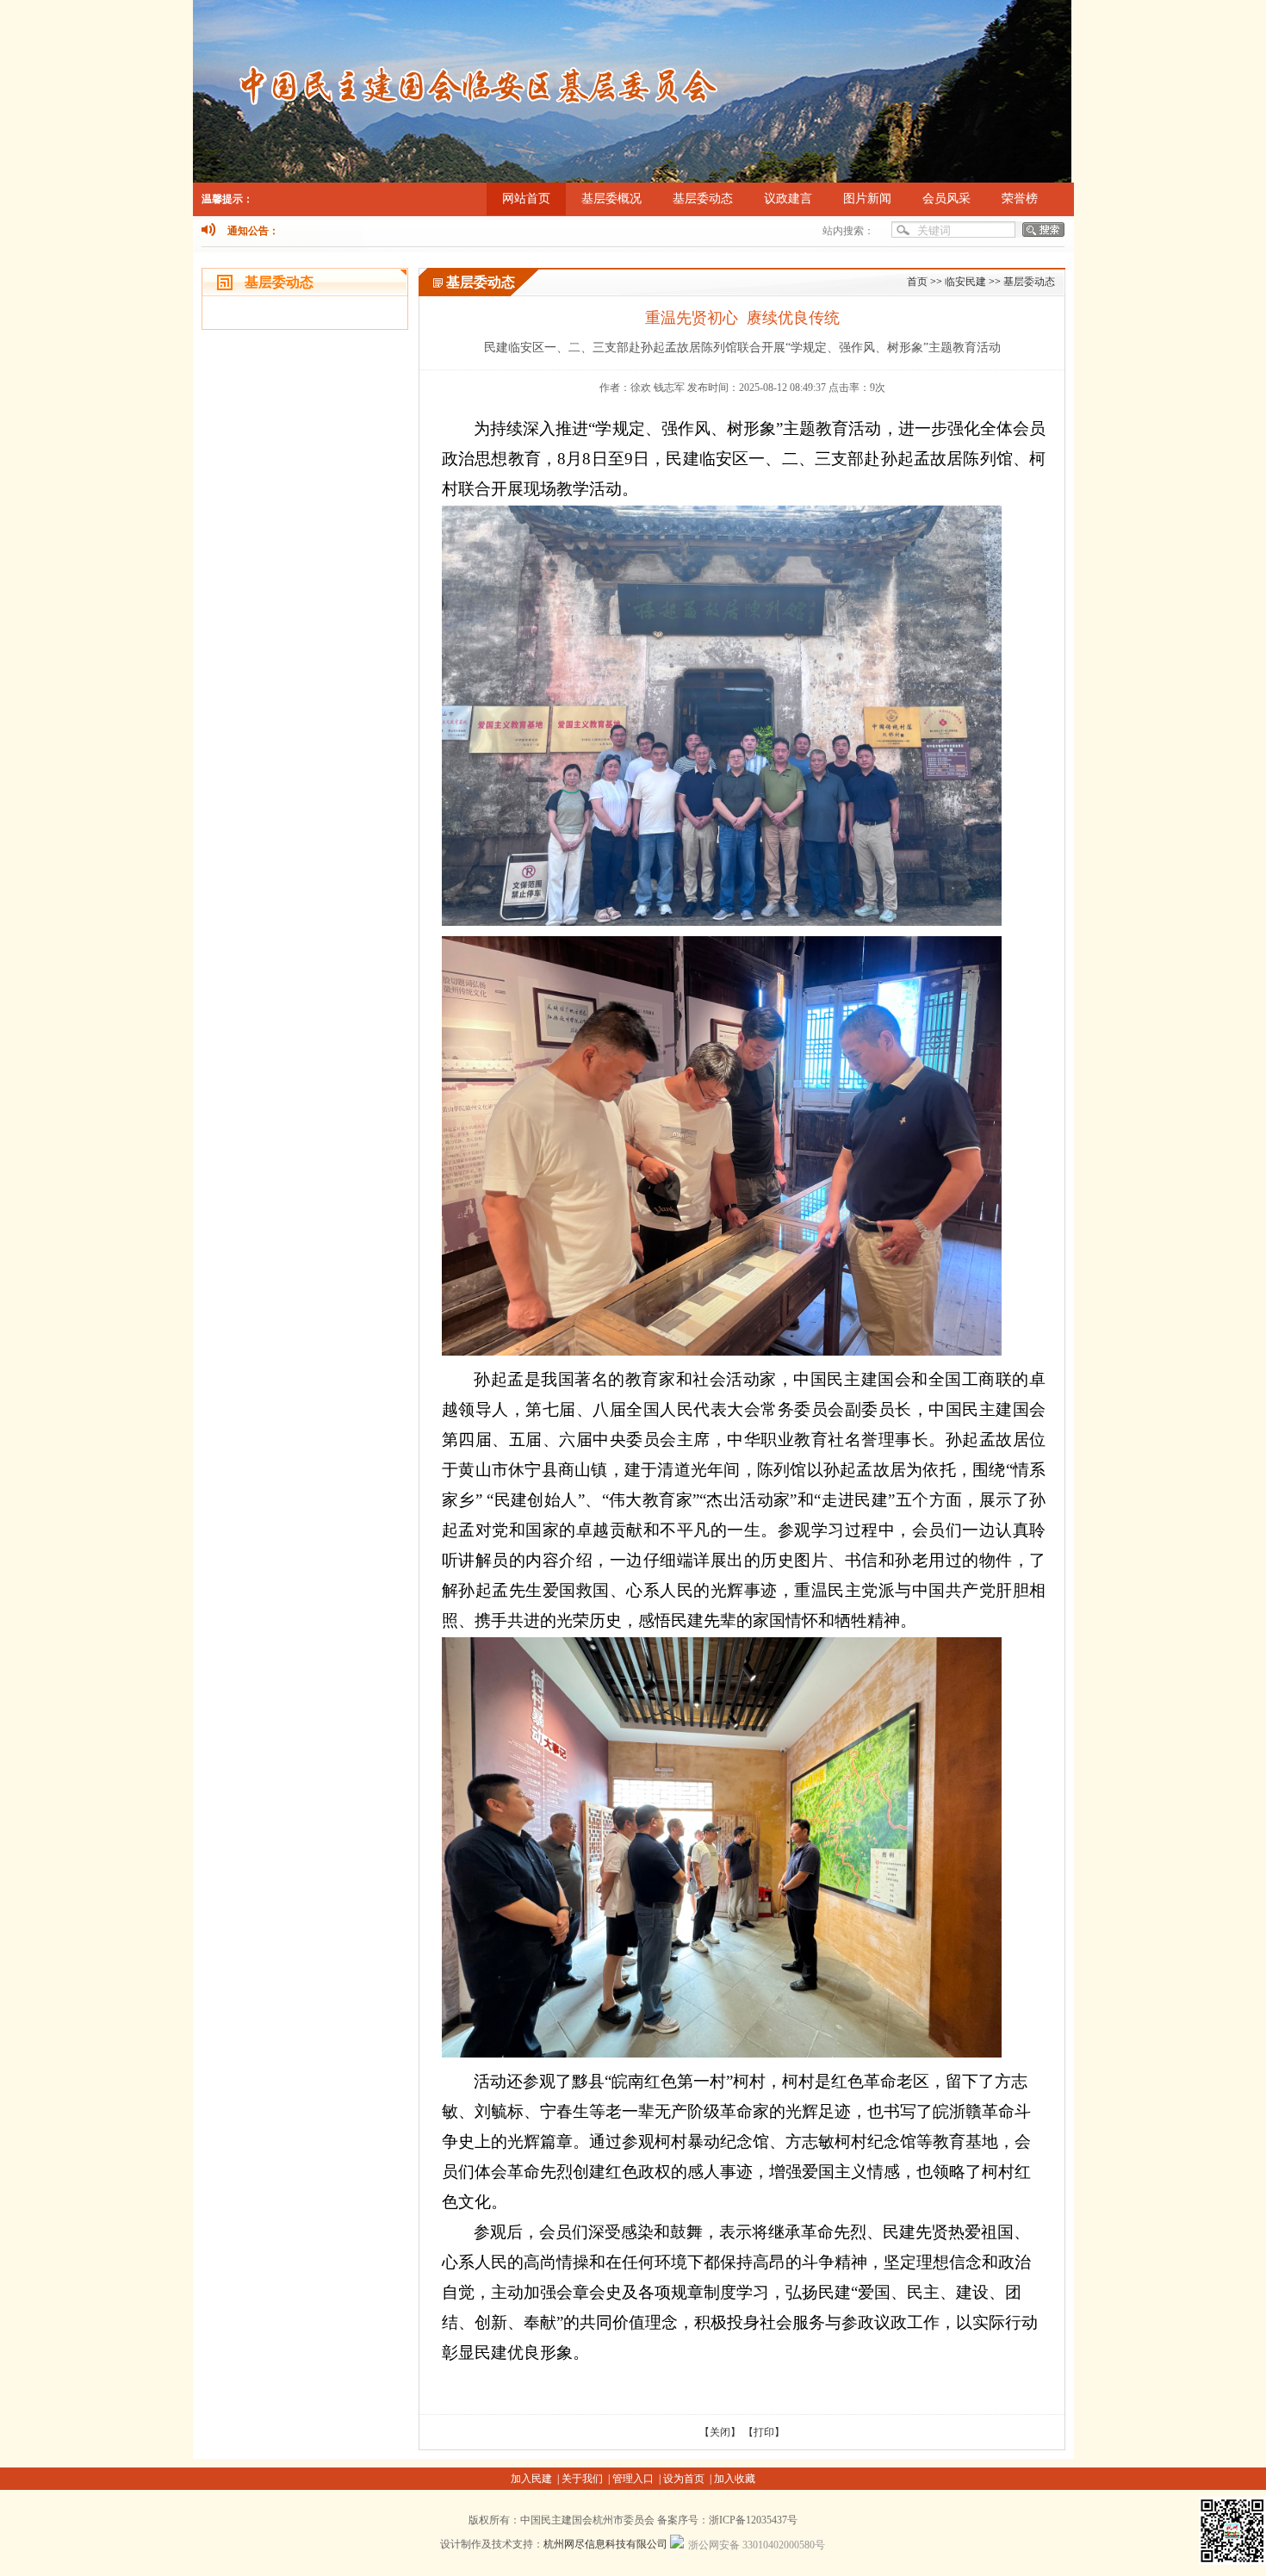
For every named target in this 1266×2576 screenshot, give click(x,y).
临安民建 (965, 282)
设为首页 (685, 2479)
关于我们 (583, 2479)
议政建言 (788, 199)
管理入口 (634, 2479)
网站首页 (526, 199)
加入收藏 (735, 2479)
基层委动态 (703, 199)
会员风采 (946, 199)
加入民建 (533, 2479)
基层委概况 (611, 199)
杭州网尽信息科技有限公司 (605, 2544)
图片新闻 (867, 199)
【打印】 (764, 2432)
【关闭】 (720, 2432)
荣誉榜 (1020, 199)
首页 (917, 282)
